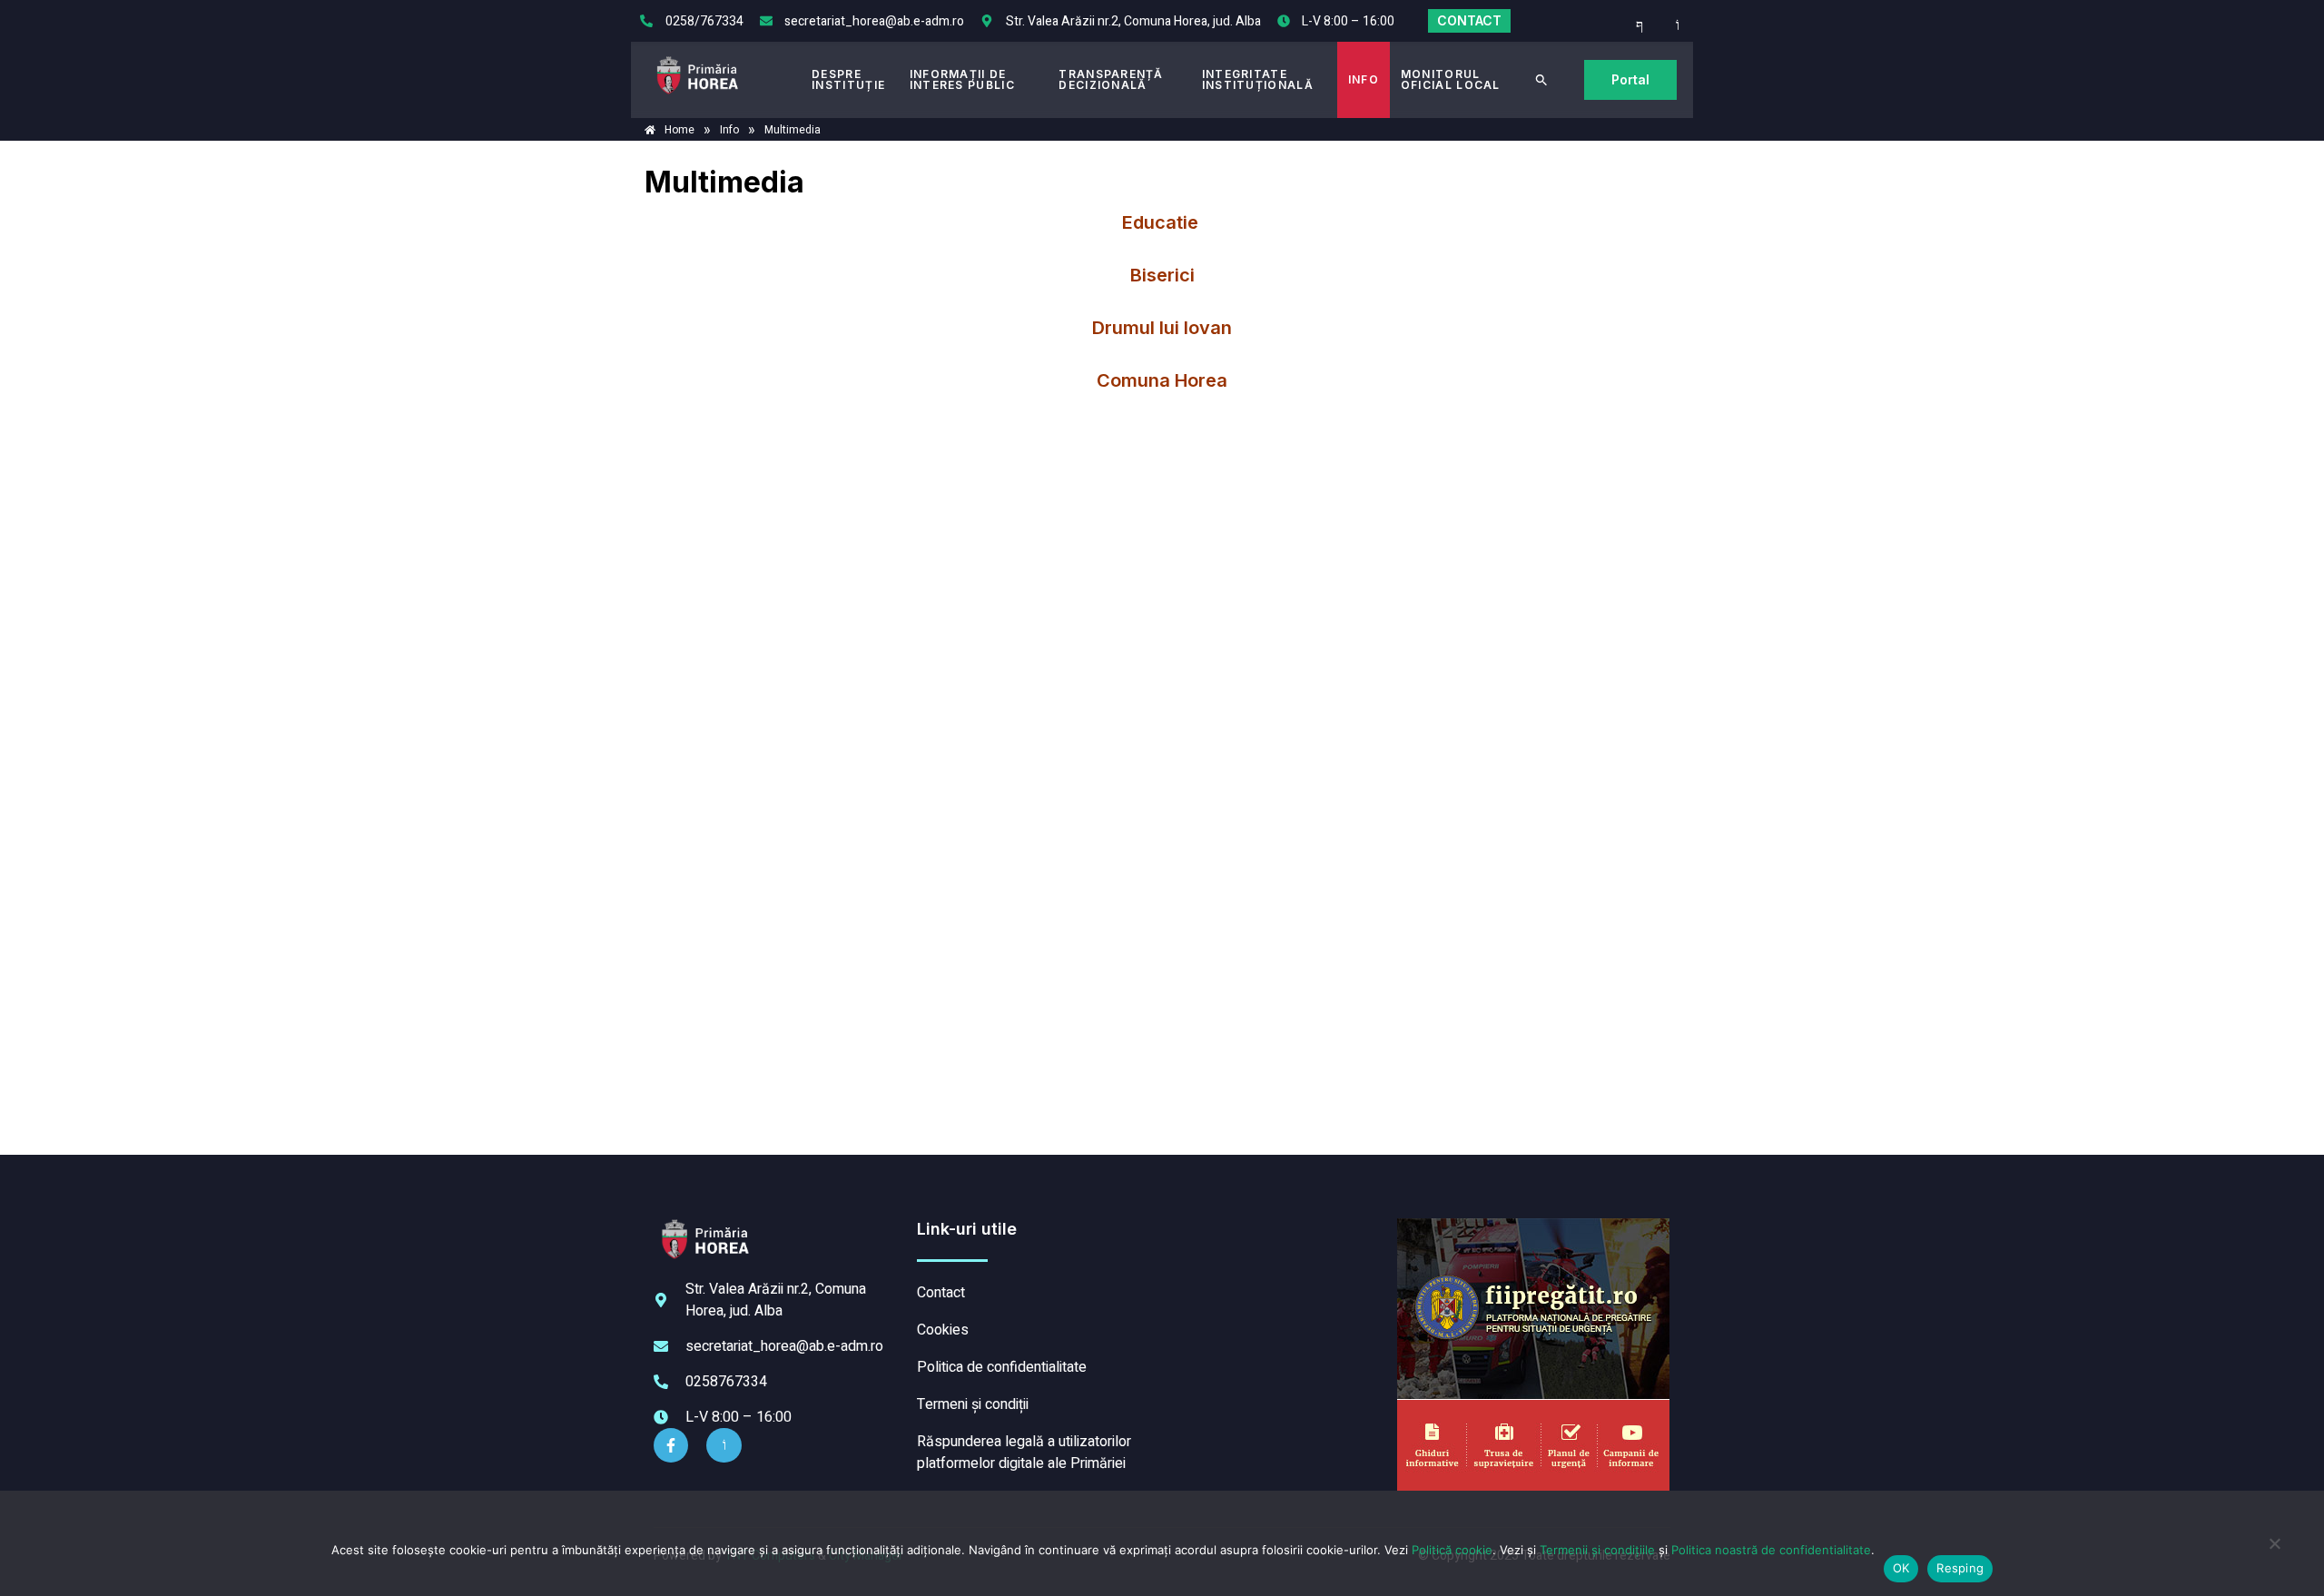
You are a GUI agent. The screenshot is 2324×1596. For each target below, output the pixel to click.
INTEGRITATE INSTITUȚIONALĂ (1258, 79)
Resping (1960, 1568)
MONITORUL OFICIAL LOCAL (1451, 79)
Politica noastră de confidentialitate (1771, 1550)
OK (1901, 1568)
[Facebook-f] (671, 1445)
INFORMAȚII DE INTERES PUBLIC (962, 79)
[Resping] (2274, 1552)
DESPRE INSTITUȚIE (848, 79)
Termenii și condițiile (1597, 1550)
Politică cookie (1452, 1550)
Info (1364, 79)
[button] (1541, 80)
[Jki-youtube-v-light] (724, 1445)
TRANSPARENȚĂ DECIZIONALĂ (1111, 79)
